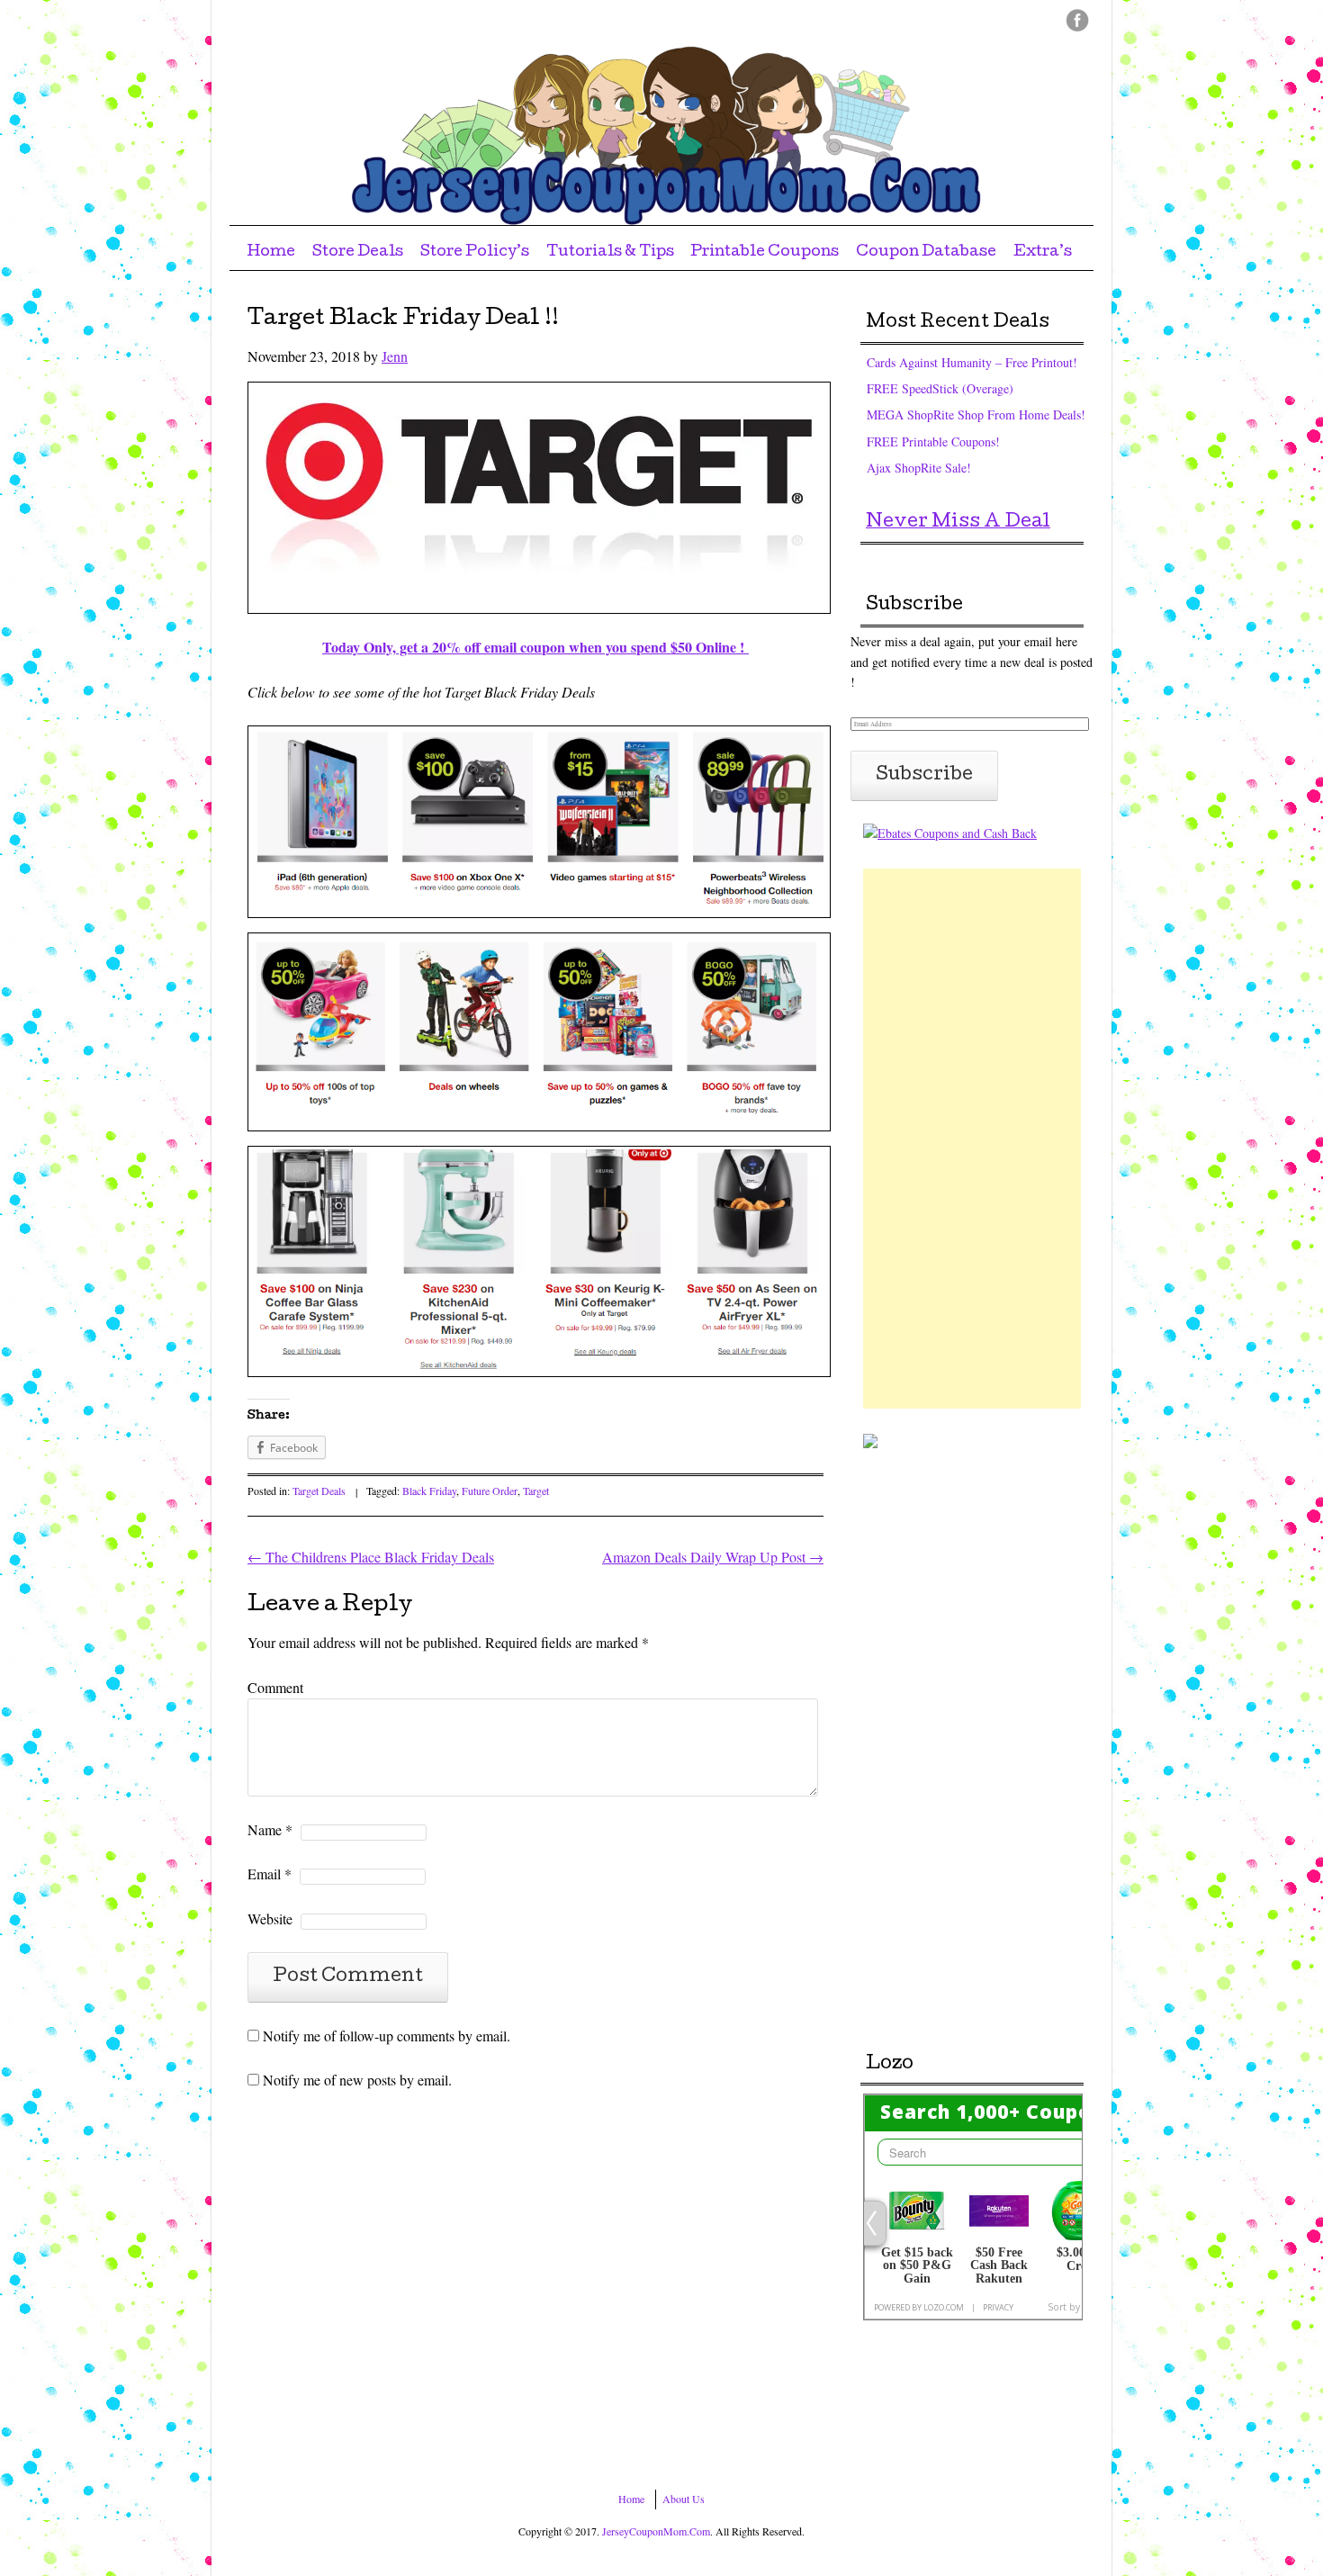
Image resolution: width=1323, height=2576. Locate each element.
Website (270, 1918)
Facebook (1078, 20)
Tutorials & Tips (610, 252)
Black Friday (429, 1491)
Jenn (395, 356)
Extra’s (1043, 252)
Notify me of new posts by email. (357, 2080)
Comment (275, 1687)
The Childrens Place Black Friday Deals (371, 1557)
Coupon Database (926, 252)
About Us (684, 2499)
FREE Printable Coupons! (933, 441)
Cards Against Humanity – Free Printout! (972, 362)
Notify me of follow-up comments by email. (387, 2036)
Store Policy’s (475, 252)
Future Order (490, 1491)
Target (536, 1491)
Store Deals (358, 252)
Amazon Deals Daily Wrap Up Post (713, 1557)
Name (270, 1829)
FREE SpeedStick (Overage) (940, 388)
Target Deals (319, 1491)
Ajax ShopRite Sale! (919, 468)
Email (270, 1873)
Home (271, 252)
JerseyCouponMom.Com (656, 2531)
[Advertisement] (972, 1139)
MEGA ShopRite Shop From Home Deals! (976, 414)
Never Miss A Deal (958, 523)
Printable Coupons (765, 252)
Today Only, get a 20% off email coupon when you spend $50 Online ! (535, 647)
